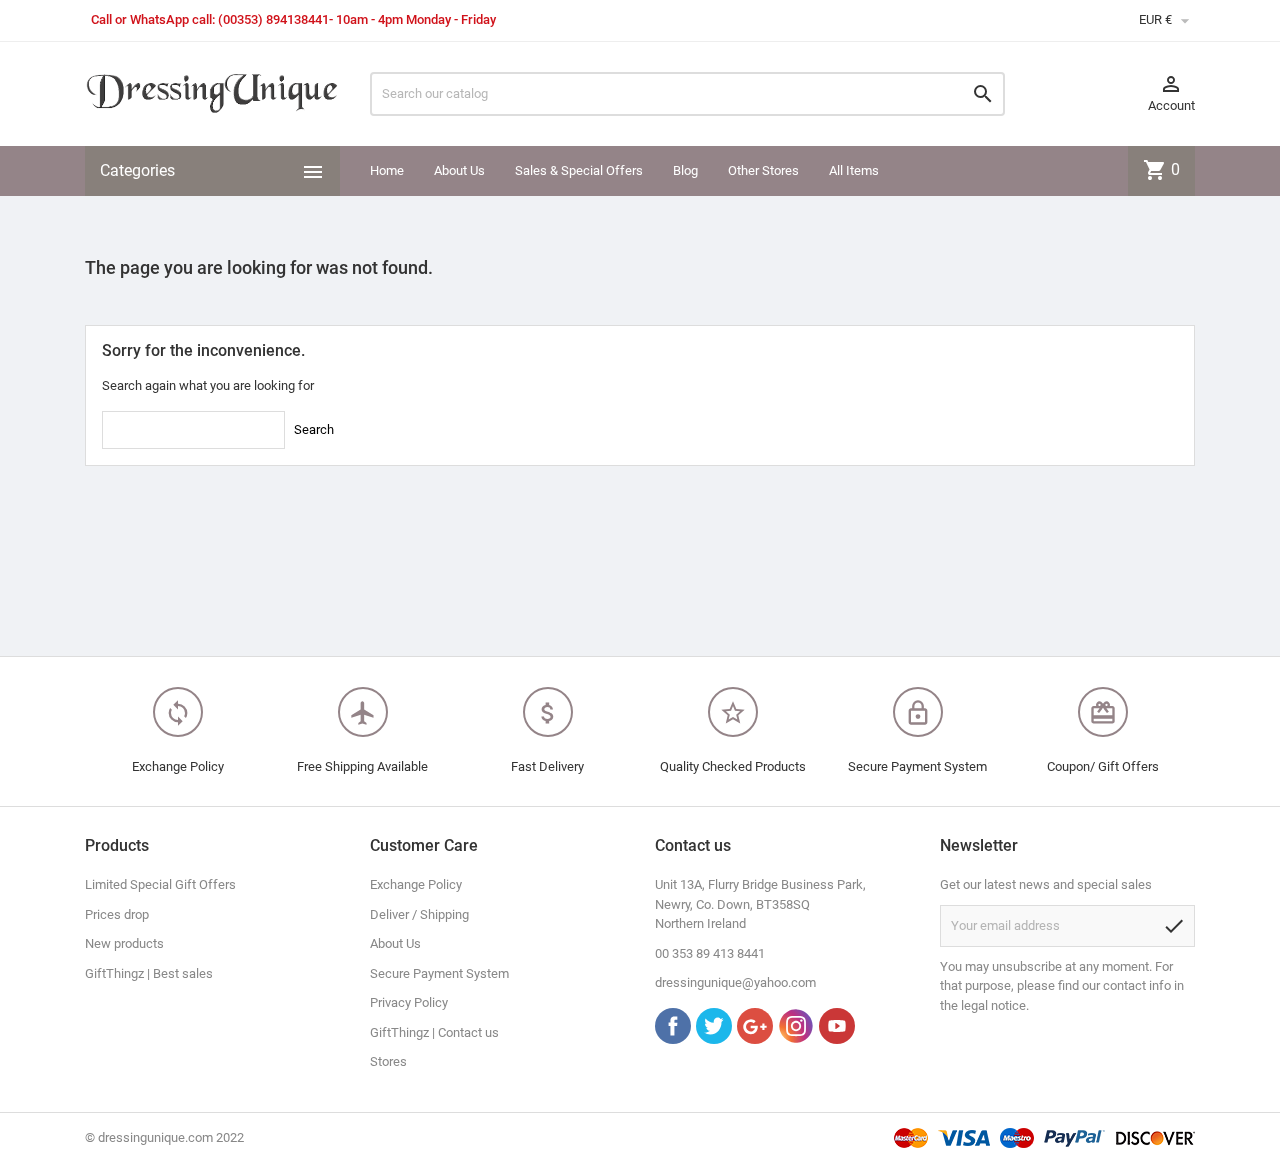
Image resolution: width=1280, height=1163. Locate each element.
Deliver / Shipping (419, 914)
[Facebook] (673, 1026)
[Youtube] (837, 1026)
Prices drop (117, 914)
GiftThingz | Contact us (434, 1032)
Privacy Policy (409, 1002)
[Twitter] (714, 1026)
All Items (854, 170)
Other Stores (763, 170)
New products (124, 943)
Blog (685, 170)
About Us (459, 170)
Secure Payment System (439, 973)
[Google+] (755, 1026)
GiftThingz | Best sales (149, 973)
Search (314, 429)
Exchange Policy (416, 884)
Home (387, 170)
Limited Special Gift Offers (160, 884)
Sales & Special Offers (579, 170)
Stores (388, 1061)
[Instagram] (796, 1026)
